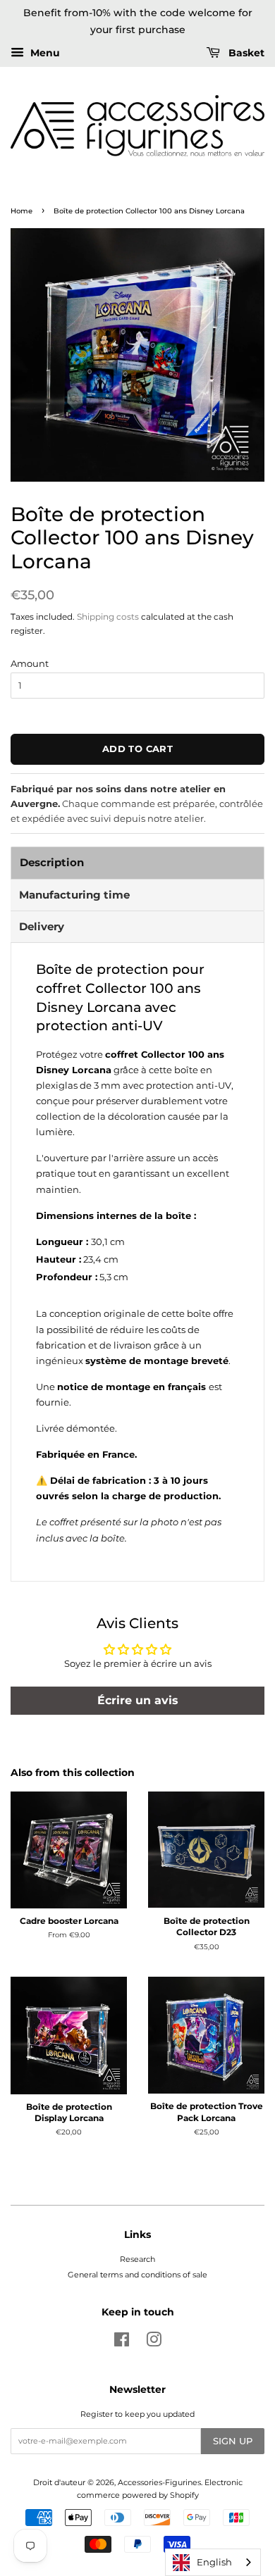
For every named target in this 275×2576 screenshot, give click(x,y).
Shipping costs (108, 617)
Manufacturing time (74, 895)
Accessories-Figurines (159, 2482)
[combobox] (213, 2562)
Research (137, 2259)
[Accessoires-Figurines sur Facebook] (122, 2343)
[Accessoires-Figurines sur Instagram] (154, 2343)
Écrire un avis (138, 1700)
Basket (245, 53)
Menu (44, 53)
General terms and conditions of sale (137, 2275)
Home (22, 211)
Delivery (42, 926)
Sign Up (233, 2441)
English (214, 2562)
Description (52, 862)
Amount (30, 663)
